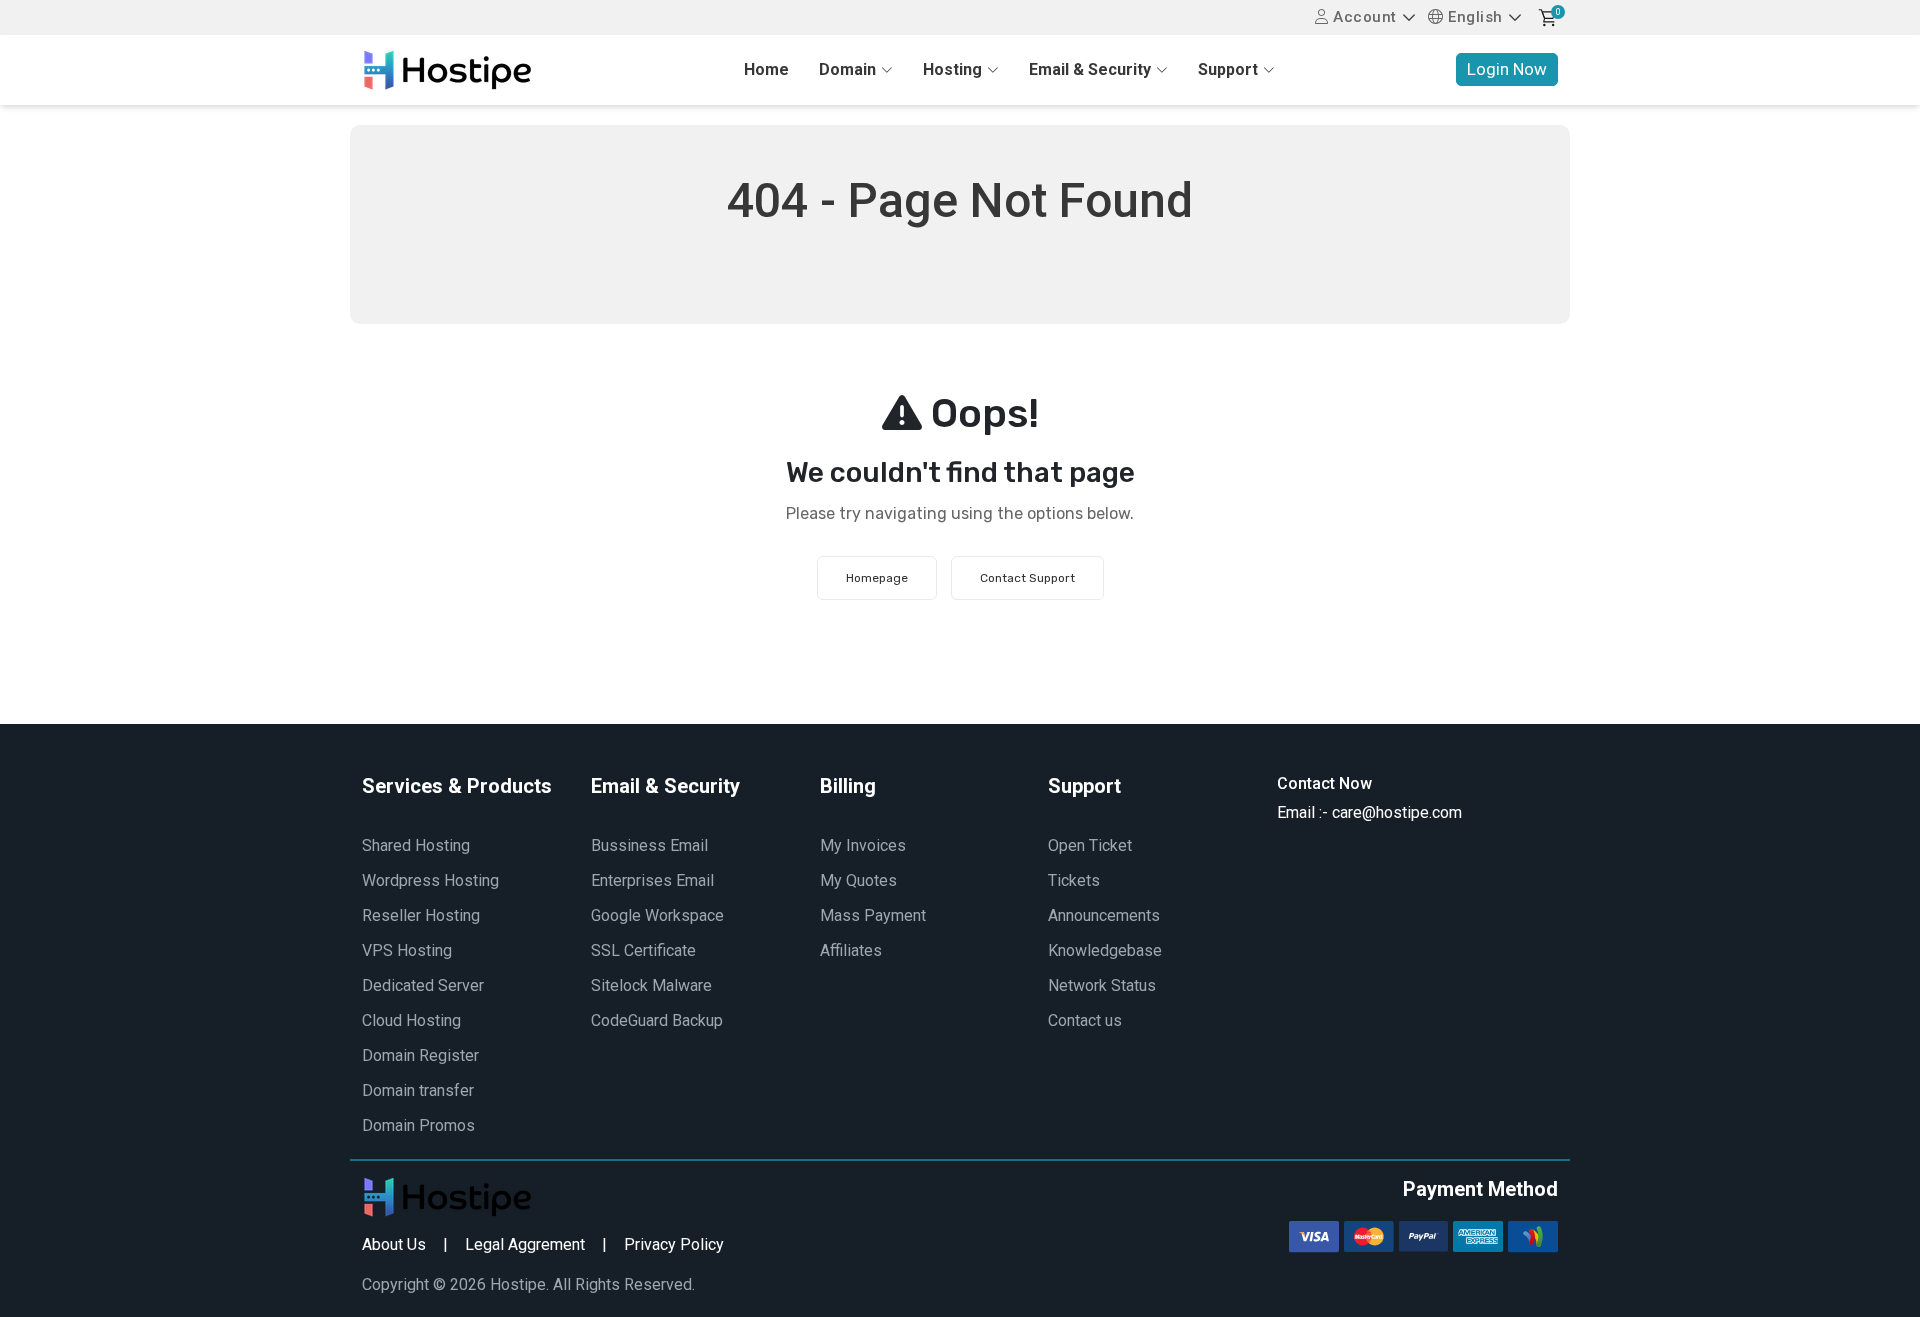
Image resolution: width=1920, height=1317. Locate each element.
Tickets (1074, 880)
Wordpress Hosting (430, 880)
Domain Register (420, 1055)
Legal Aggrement (525, 1244)
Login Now (1507, 69)
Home (766, 69)
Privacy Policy (674, 1244)
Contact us (1085, 1020)
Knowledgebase (1105, 950)
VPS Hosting (407, 950)
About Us (394, 1244)
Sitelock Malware (651, 985)
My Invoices (863, 845)
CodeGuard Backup (657, 1020)
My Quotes (858, 880)
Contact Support (1027, 578)
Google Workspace (657, 915)
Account (1363, 17)
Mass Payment (873, 915)
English (1473, 17)
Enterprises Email (652, 880)
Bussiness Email (649, 845)
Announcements (1104, 915)
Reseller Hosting (421, 915)
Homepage (877, 578)
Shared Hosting (416, 845)
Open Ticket (1090, 845)
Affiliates (851, 950)
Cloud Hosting (411, 1020)
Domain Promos (418, 1125)
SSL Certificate (643, 950)
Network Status (1102, 985)
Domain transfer (418, 1090)
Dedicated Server (423, 985)
